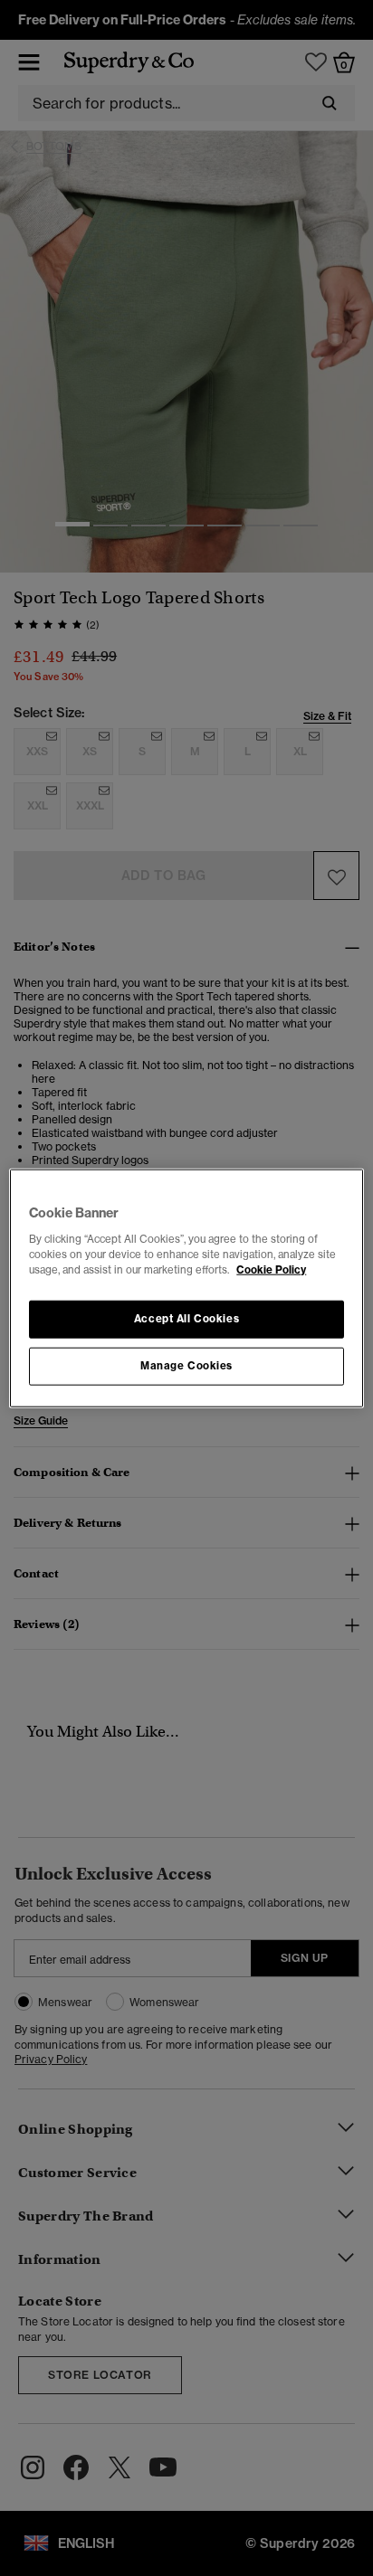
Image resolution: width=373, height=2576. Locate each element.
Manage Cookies (186, 1365)
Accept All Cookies (186, 1318)
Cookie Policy (271, 1269)
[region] (186, 1288)
